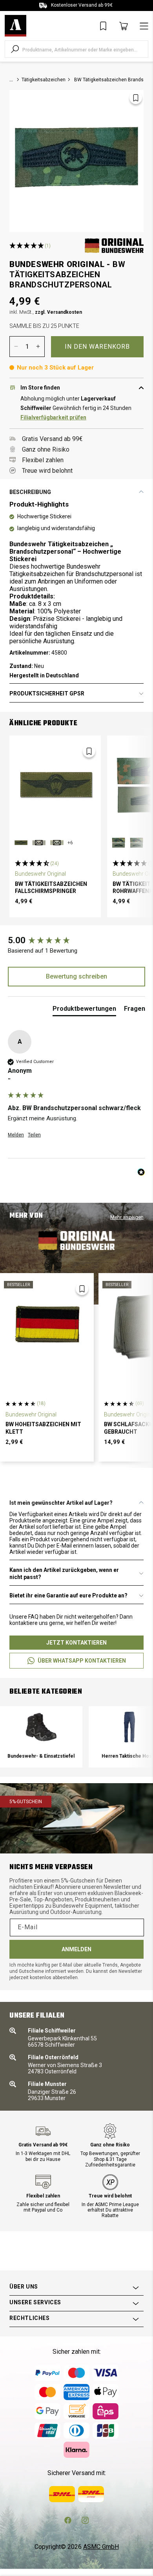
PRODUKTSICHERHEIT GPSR (47, 693)
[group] (76, 941)
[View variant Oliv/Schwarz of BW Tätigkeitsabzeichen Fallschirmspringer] (21, 843)
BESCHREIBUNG (30, 492)
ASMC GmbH (101, 2547)
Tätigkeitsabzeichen (44, 80)
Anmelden (76, 1949)
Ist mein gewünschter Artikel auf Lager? (61, 1503)
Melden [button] (16, 1135)
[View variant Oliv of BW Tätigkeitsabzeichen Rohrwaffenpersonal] (137, 843)
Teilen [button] (34, 1135)
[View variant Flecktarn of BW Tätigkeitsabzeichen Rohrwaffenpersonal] (118, 843)
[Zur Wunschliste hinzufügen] (136, 98)
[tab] (84, 1010)
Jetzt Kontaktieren (76, 1643)
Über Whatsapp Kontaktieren (82, 1661)
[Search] (15, 49)
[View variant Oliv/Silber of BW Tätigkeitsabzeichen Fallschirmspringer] (57, 843)
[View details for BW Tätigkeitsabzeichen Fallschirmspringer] (55, 785)
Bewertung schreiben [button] (76, 976)
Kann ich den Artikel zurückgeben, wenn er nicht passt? (64, 1573)
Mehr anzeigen (127, 1217)
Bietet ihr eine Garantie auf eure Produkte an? (68, 1595)
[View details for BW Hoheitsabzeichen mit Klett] (47, 1324)
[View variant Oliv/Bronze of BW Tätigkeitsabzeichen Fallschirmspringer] (39, 843)
